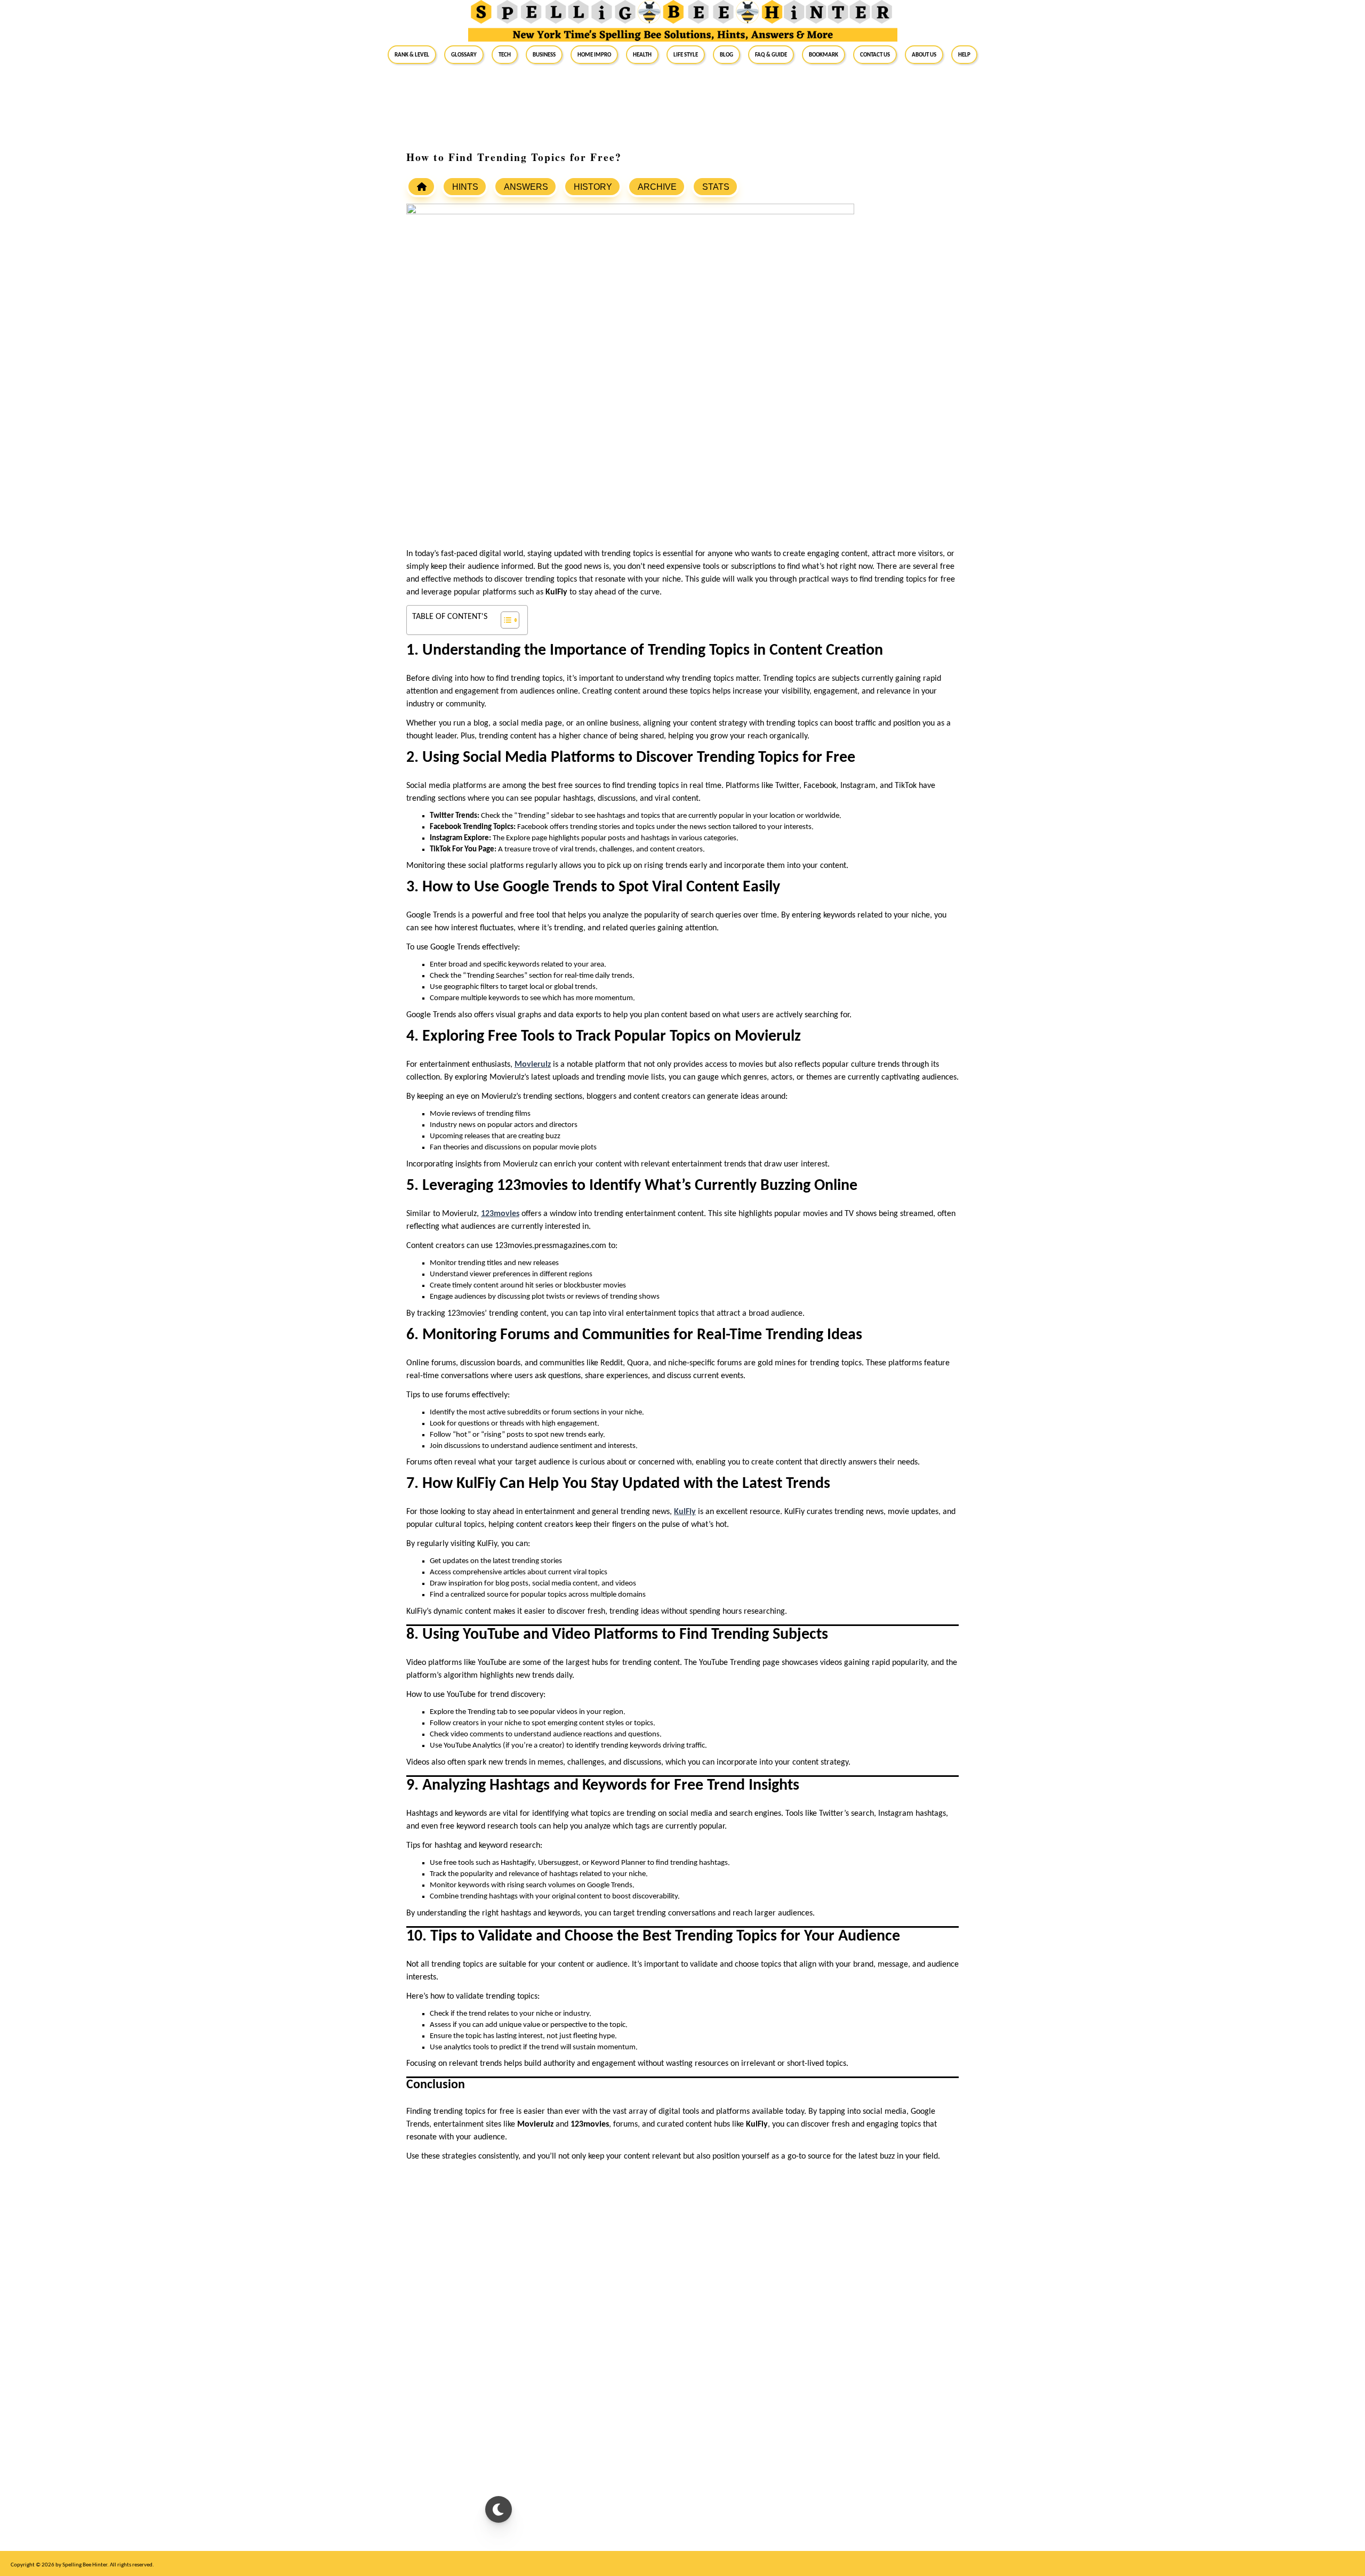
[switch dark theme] (499, 2509)
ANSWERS (526, 187)
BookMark (824, 54)
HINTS (465, 187)
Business (544, 54)
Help (964, 54)
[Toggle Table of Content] (505, 620)
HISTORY (593, 187)
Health (642, 54)
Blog (726, 54)
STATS (716, 187)
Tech (505, 54)
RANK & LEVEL (412, 54)
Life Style (686, 54)
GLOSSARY (464, 54)
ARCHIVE (657, 187)
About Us (924, 54)
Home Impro (594, 54)
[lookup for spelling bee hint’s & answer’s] (421, 187)
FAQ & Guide (771, 54)
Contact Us (875, 54)
